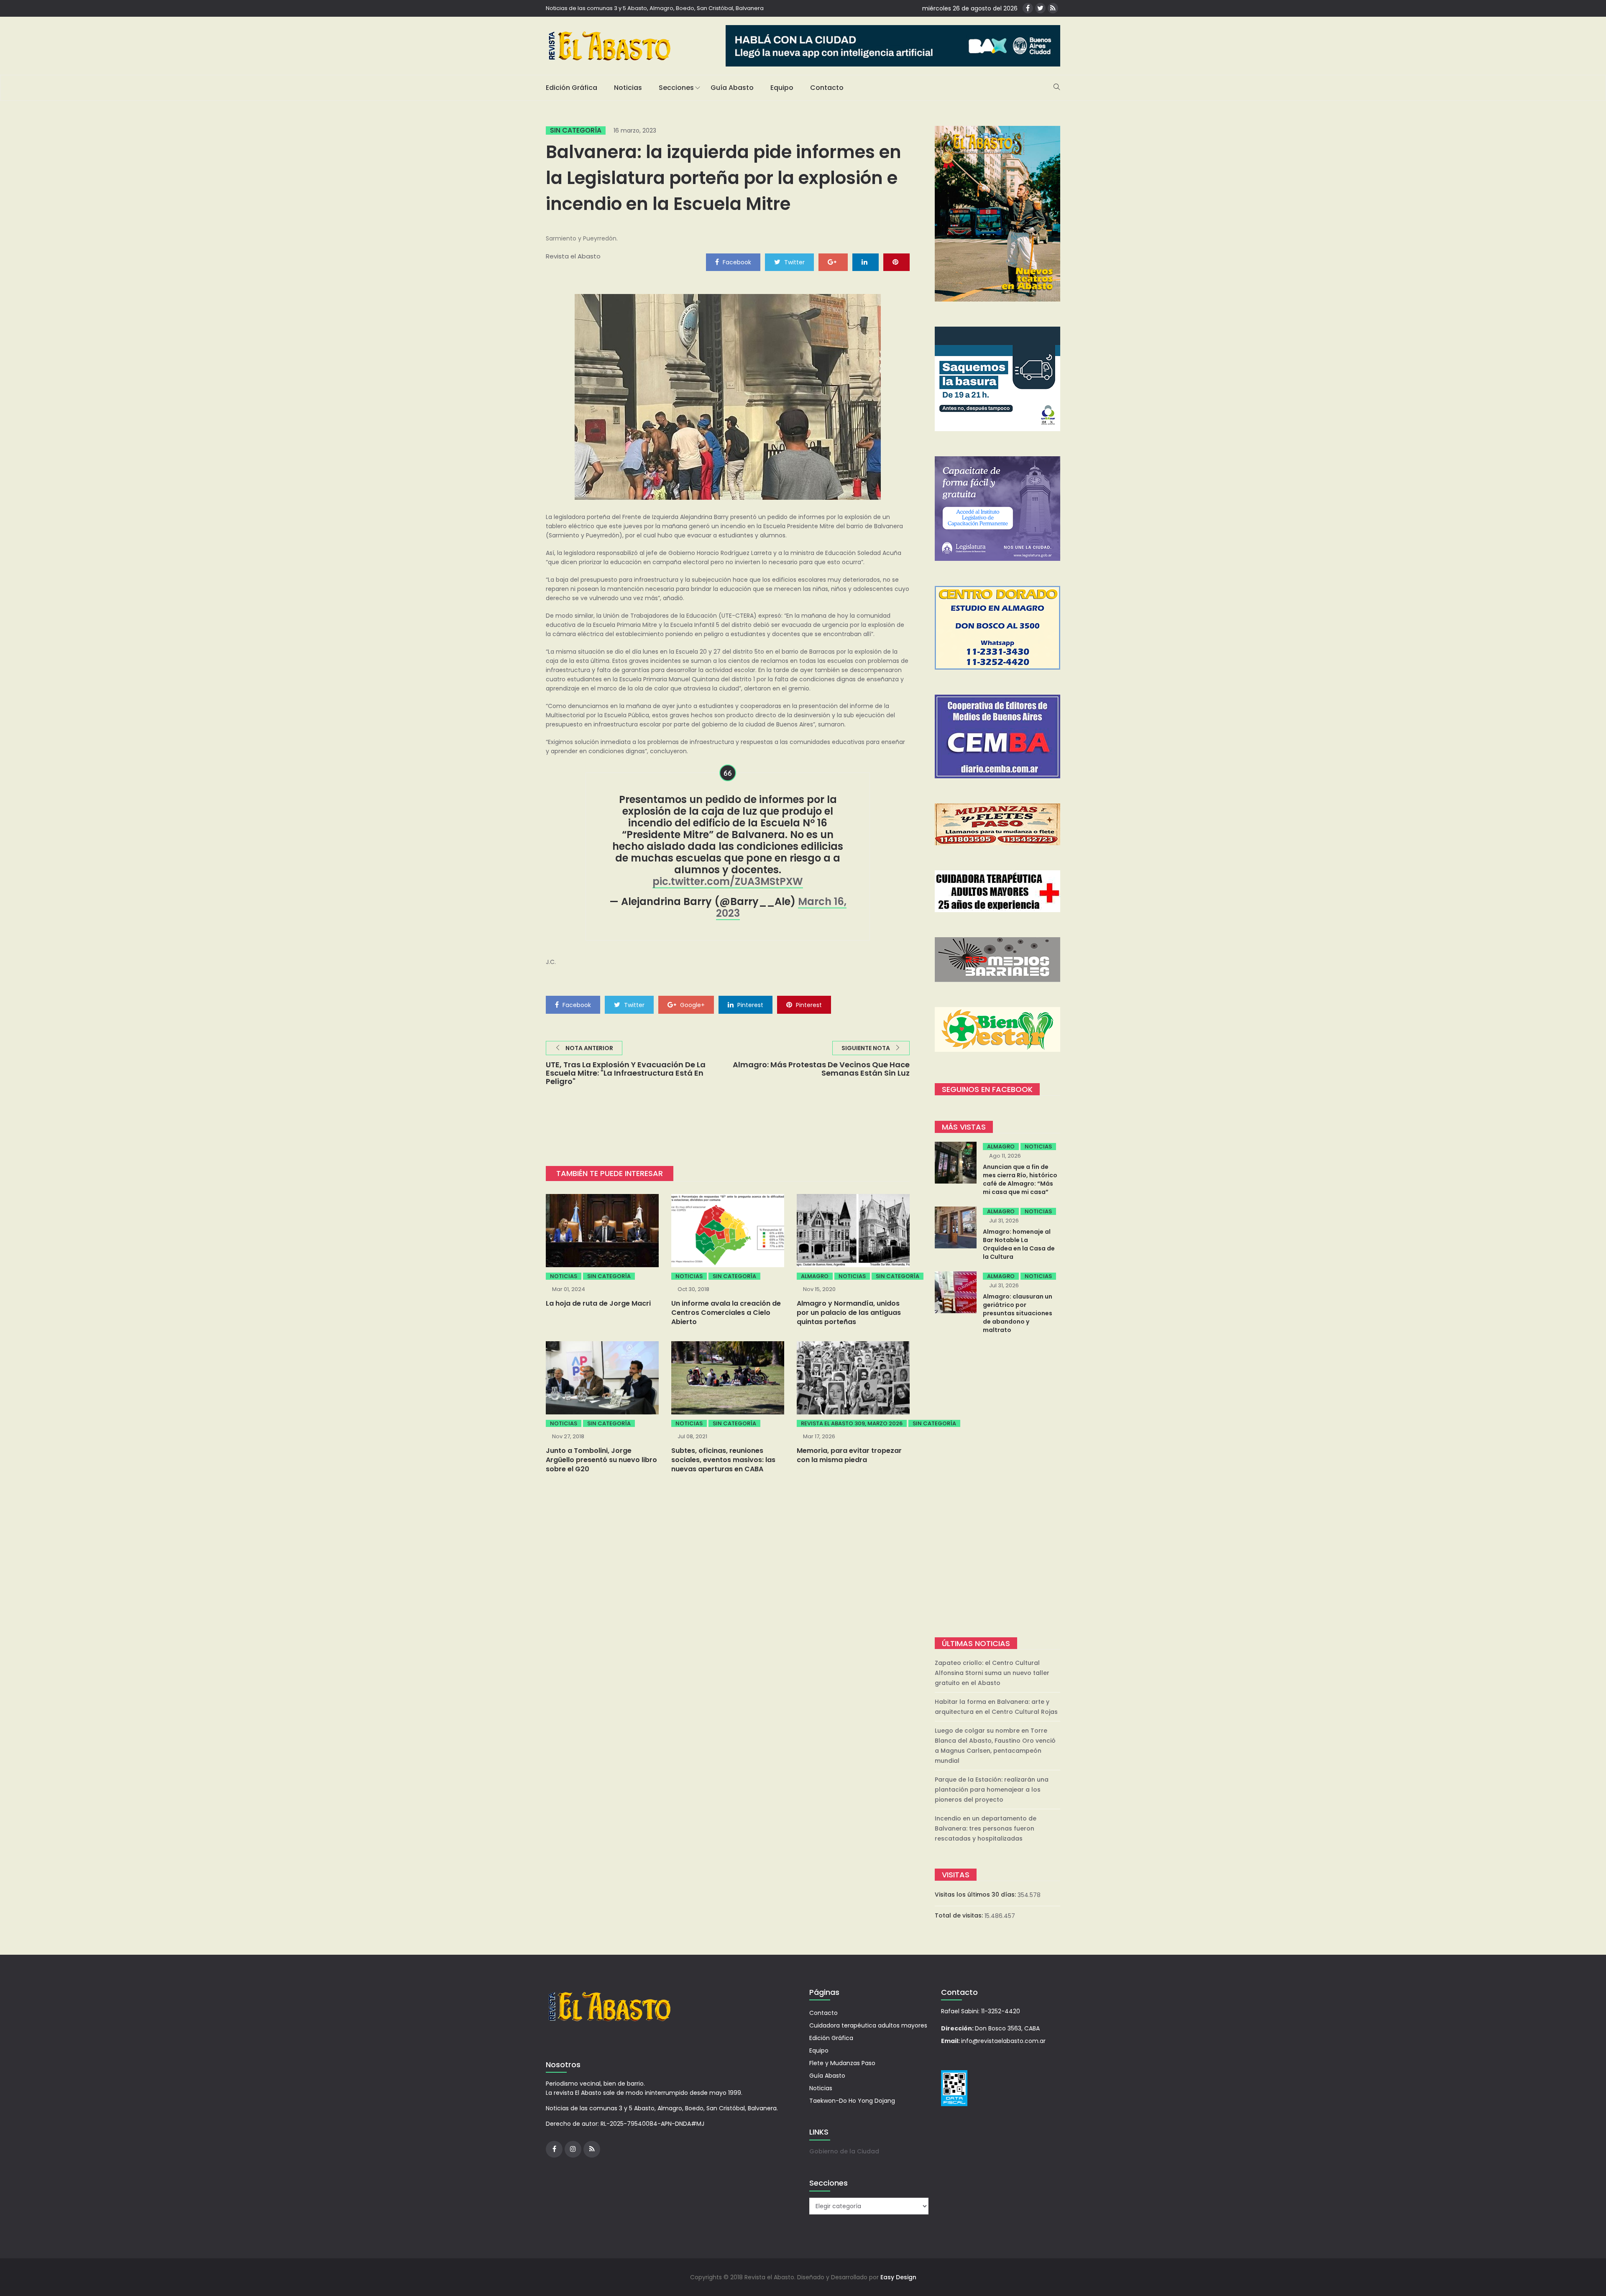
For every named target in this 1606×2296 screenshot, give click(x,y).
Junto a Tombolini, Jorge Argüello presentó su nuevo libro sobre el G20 (601, 1460)
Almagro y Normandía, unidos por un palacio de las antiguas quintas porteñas (849, 1313)
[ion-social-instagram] (573, 2149)
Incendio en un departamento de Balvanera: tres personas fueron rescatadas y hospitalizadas (986, 1828)
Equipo (782, 88)
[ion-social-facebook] (1028, 8)
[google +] (833, 262)
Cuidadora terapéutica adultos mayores (868, 2025)
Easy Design (898, 2277)
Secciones (676, 88)
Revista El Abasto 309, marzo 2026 (852, 1423)
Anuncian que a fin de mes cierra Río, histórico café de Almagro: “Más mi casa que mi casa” (1020, 1179)
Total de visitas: (960, 1915)
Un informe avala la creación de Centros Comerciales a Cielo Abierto (726, 1313)
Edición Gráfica (572, 88)
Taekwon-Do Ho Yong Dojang (852, 2101)
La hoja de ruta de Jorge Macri (598, 1303)
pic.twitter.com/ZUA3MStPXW (728, 881)
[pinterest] (896, 262)
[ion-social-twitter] (1040, 8)
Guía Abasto (732, 88)
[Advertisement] (997, 1487)
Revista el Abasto (573, 256)
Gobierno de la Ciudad (844, 2151)
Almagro (815, 1276)
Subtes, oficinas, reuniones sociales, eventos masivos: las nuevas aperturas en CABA (723, 1460)
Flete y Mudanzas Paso (842, 2063)
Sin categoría (576, 130)
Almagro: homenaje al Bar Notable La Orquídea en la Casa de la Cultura (1019, 1244)
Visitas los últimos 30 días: (976, 1895)
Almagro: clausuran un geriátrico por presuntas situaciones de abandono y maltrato (1018, 1313)
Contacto (827, 88)
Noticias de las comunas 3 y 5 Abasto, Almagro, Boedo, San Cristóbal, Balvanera (655, 8)
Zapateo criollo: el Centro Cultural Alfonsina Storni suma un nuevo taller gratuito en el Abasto (992, 1673)
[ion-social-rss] (1053, 8)
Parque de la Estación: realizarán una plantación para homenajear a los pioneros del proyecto (992, 1790)
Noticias (628, 88)
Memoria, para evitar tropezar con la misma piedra (849, 1455)
